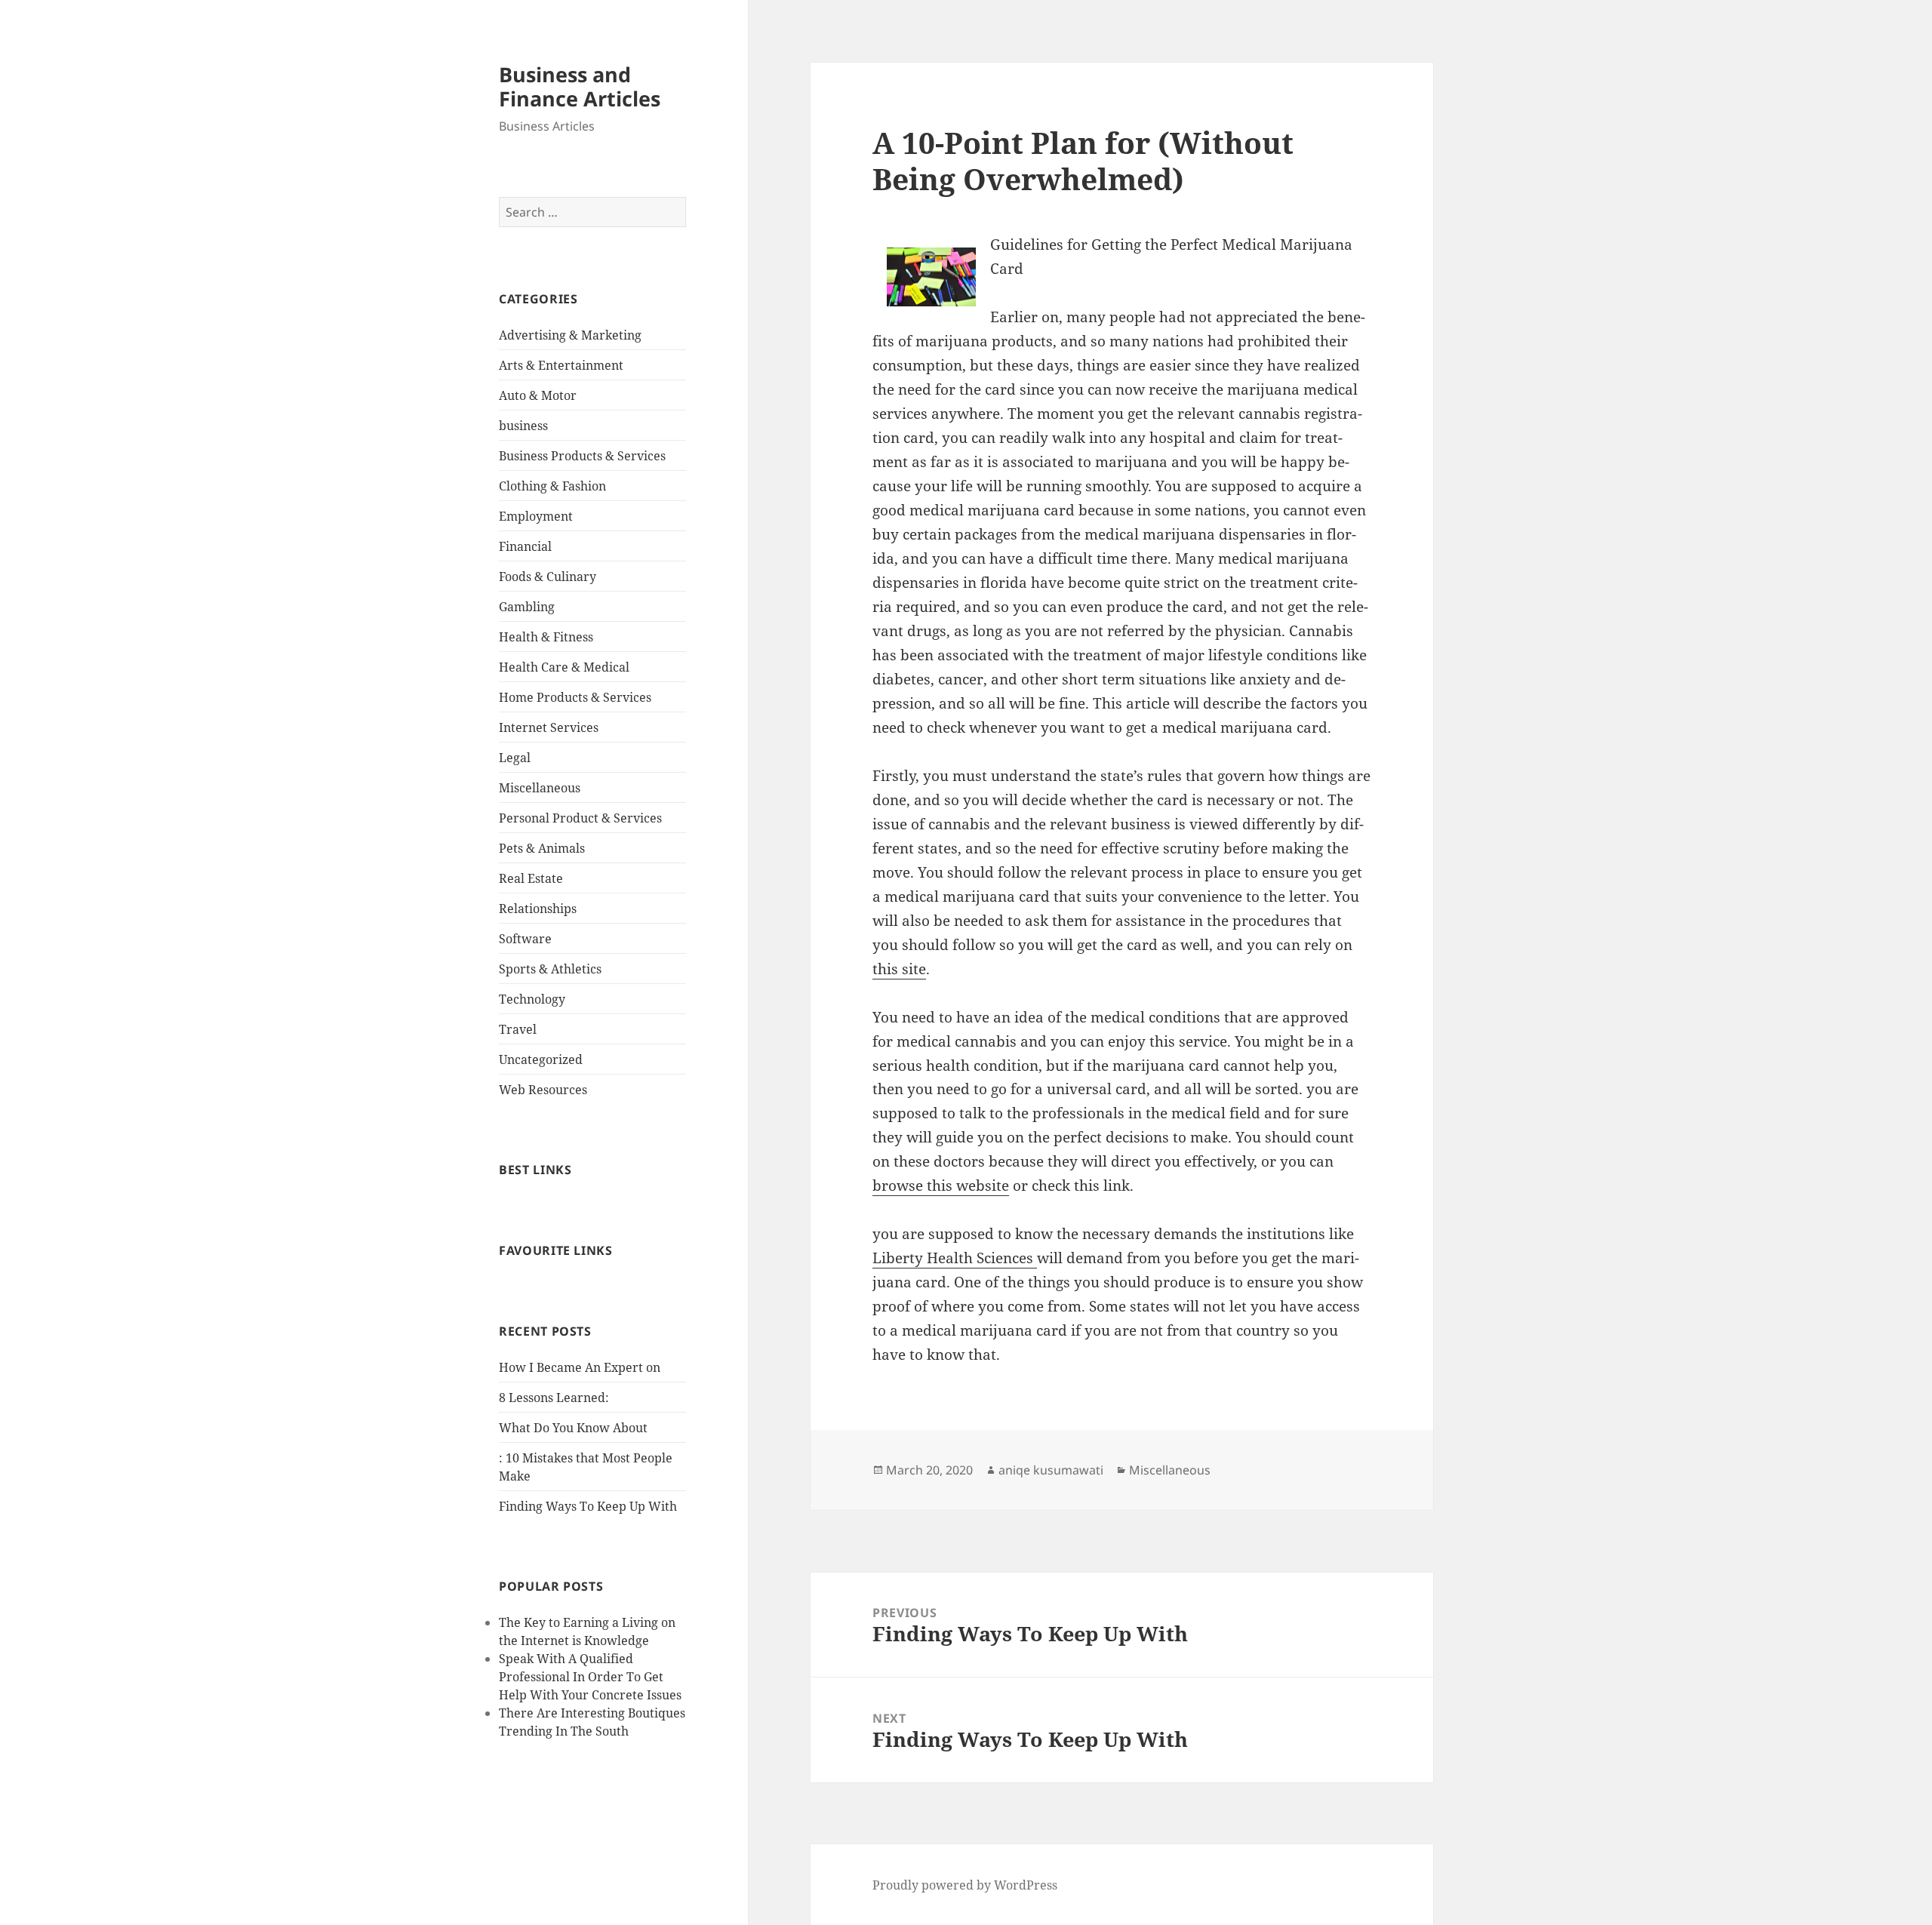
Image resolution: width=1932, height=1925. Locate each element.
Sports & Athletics (550, 969)
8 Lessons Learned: (554, 1398)
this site (899, 969)
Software (525, 939)
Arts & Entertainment (561, 365)
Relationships (538, 909)
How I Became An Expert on (580, 1367)
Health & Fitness (546, 637)
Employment (536, 516)
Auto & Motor (538, 395)
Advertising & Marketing (570, 335)
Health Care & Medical (564, 667)
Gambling (527, 607)
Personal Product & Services (580, 818)
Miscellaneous (540, 788)
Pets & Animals (542, 848)
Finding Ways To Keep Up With (588, 1506)
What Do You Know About (573, 1428)
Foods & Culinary (548, 577)
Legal (515, 758)
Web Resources (543, 1090)
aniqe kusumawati (1051, 1470)
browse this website (941, 1185)
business (523, 426)
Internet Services (549, 727)
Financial (525, 546)
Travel (518, 1029)
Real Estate (531, 878)
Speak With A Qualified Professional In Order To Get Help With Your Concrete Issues (590, 1677)
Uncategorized (541, 1059)
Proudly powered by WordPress (965, 1885)
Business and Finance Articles (580, 86)
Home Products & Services (575, 697)
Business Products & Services (582, 456)
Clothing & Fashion (552, 486)
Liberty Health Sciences (955, 1258)
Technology (532, 999)
